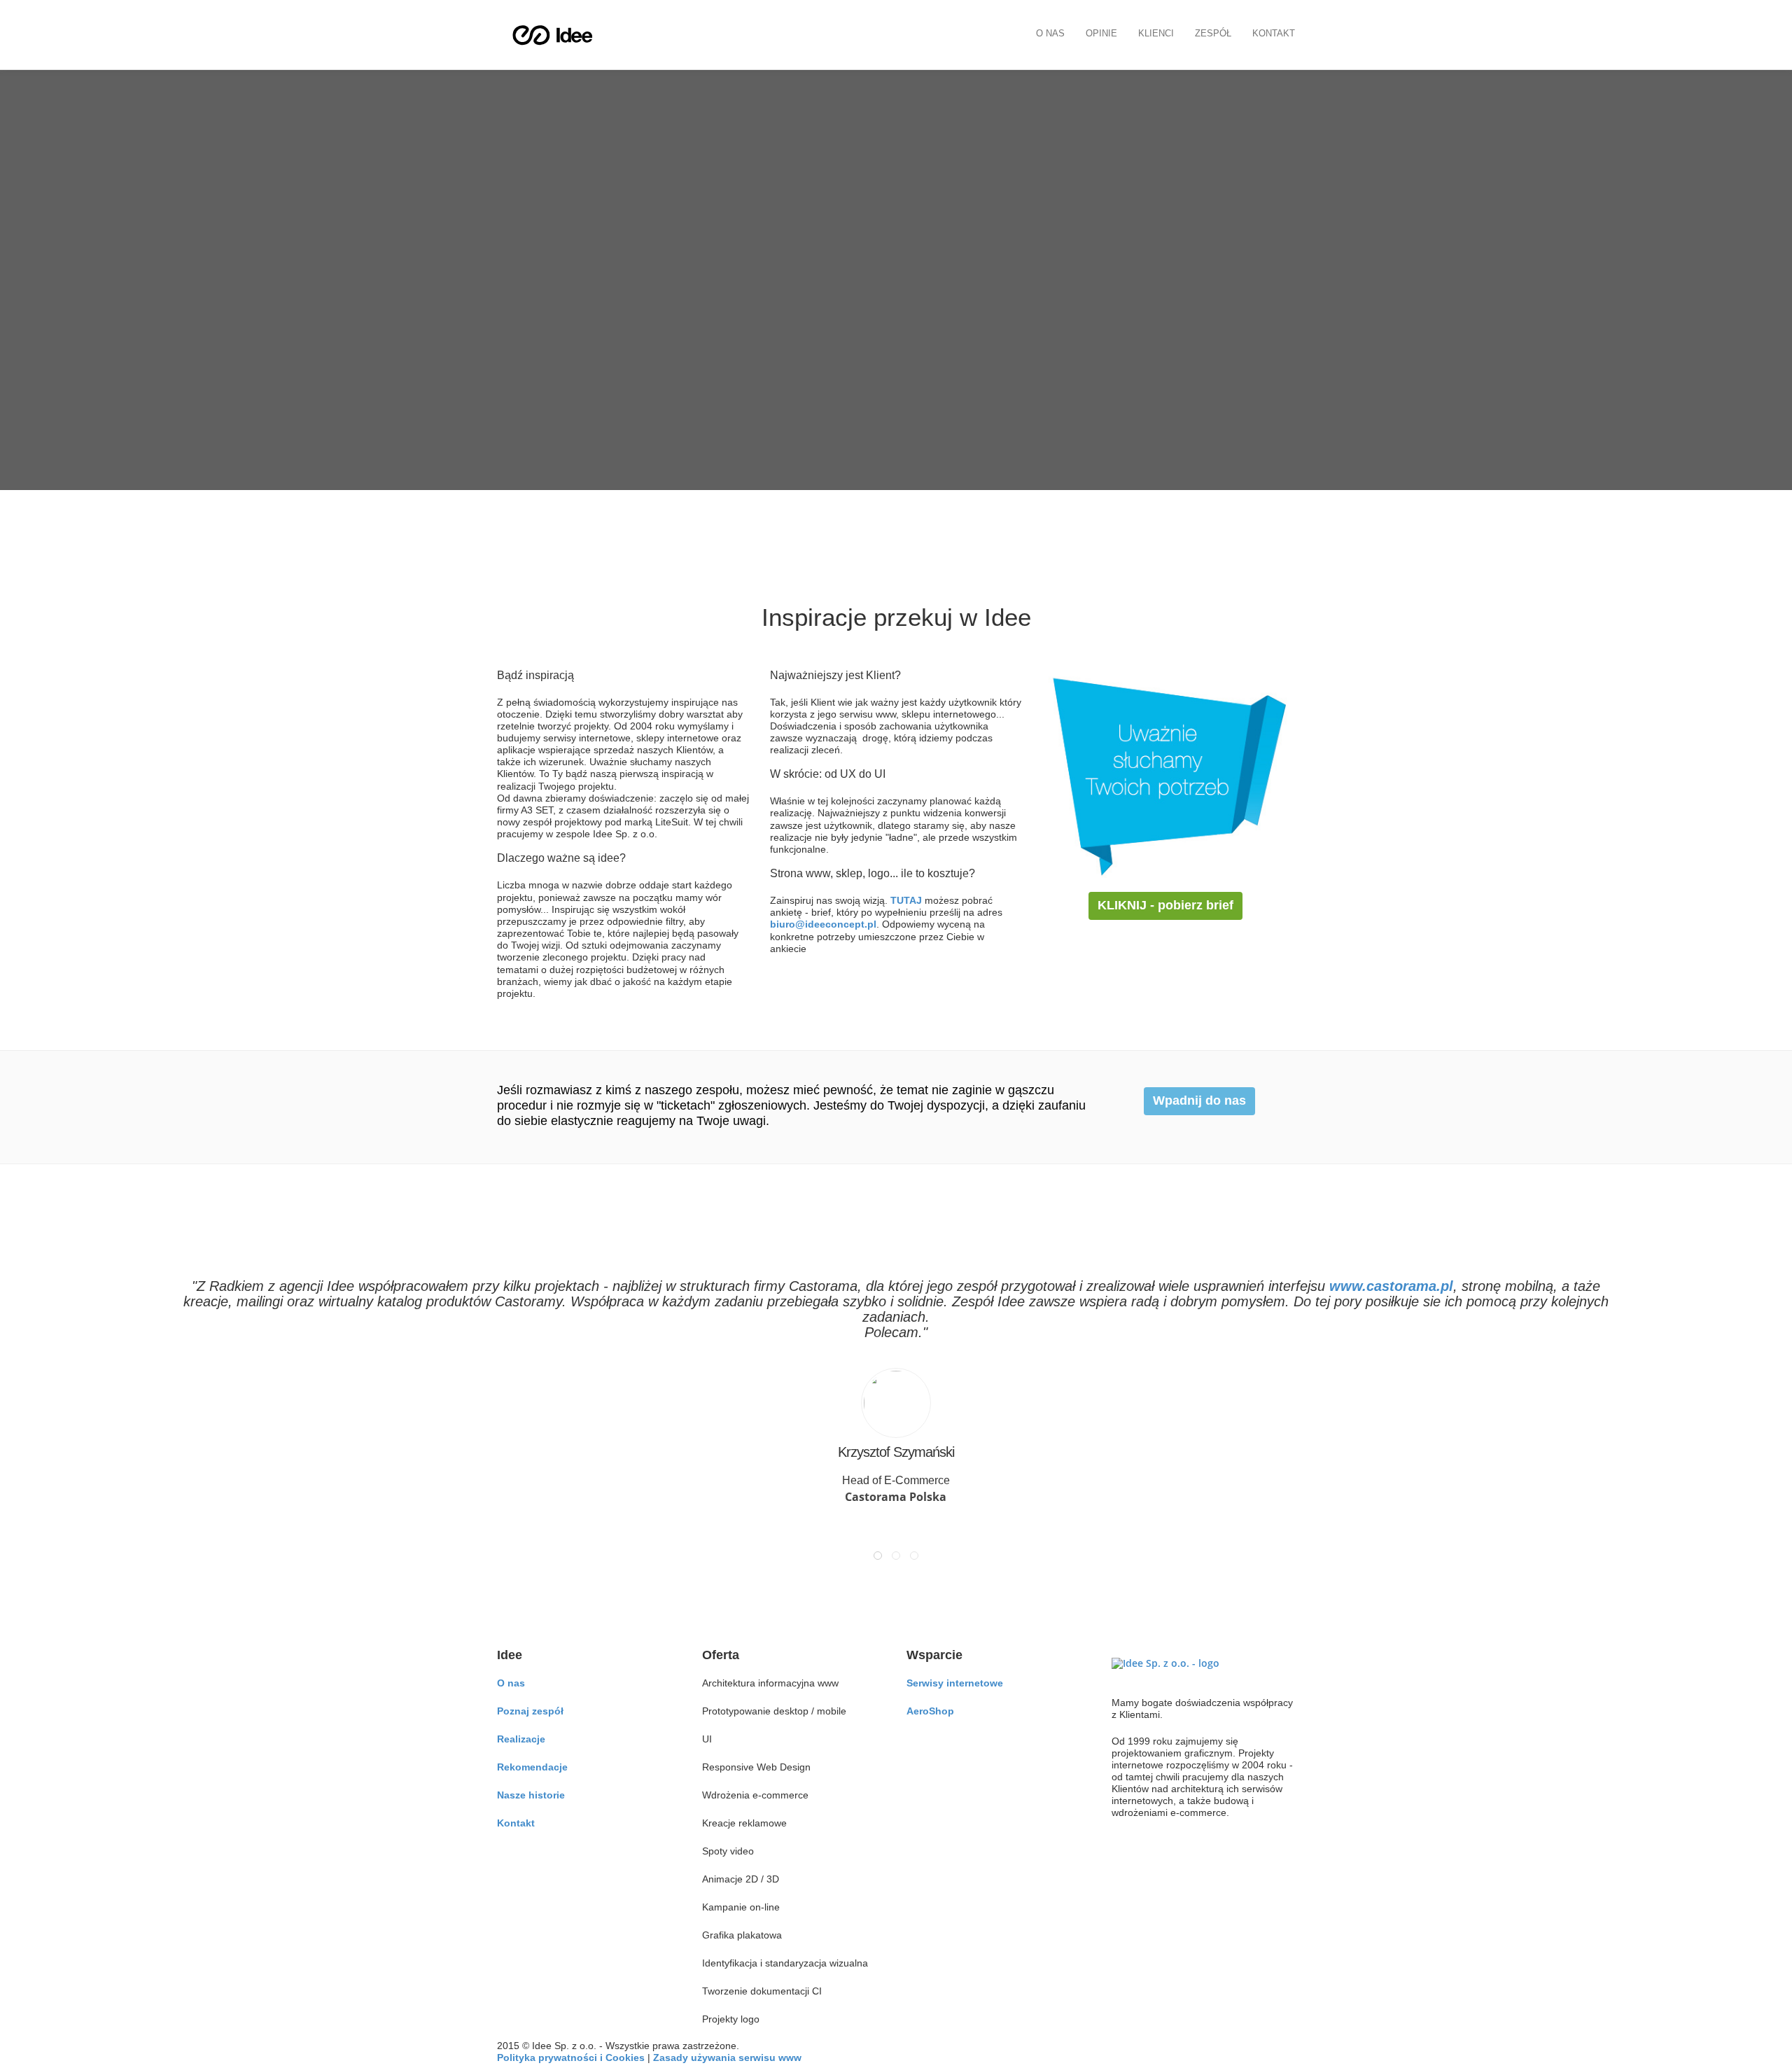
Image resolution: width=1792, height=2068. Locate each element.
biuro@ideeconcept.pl (823, 924)
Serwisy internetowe (955, 1683)
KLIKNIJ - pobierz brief (1165, 905)
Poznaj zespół (530, 1711)
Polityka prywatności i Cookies (571, 2057)
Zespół (1213, 33)
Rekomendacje (532, 1767)
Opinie (1101, 33)
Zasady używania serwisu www (727, 2057)
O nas (1050, 33)
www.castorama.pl (1391, 1286)
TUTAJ (906, 900)
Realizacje (521, 1739)
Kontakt (1274, 33)
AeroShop (930, 1711)
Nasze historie (531, 1795)
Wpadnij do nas (1199, 1101)
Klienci (1156, 33)
